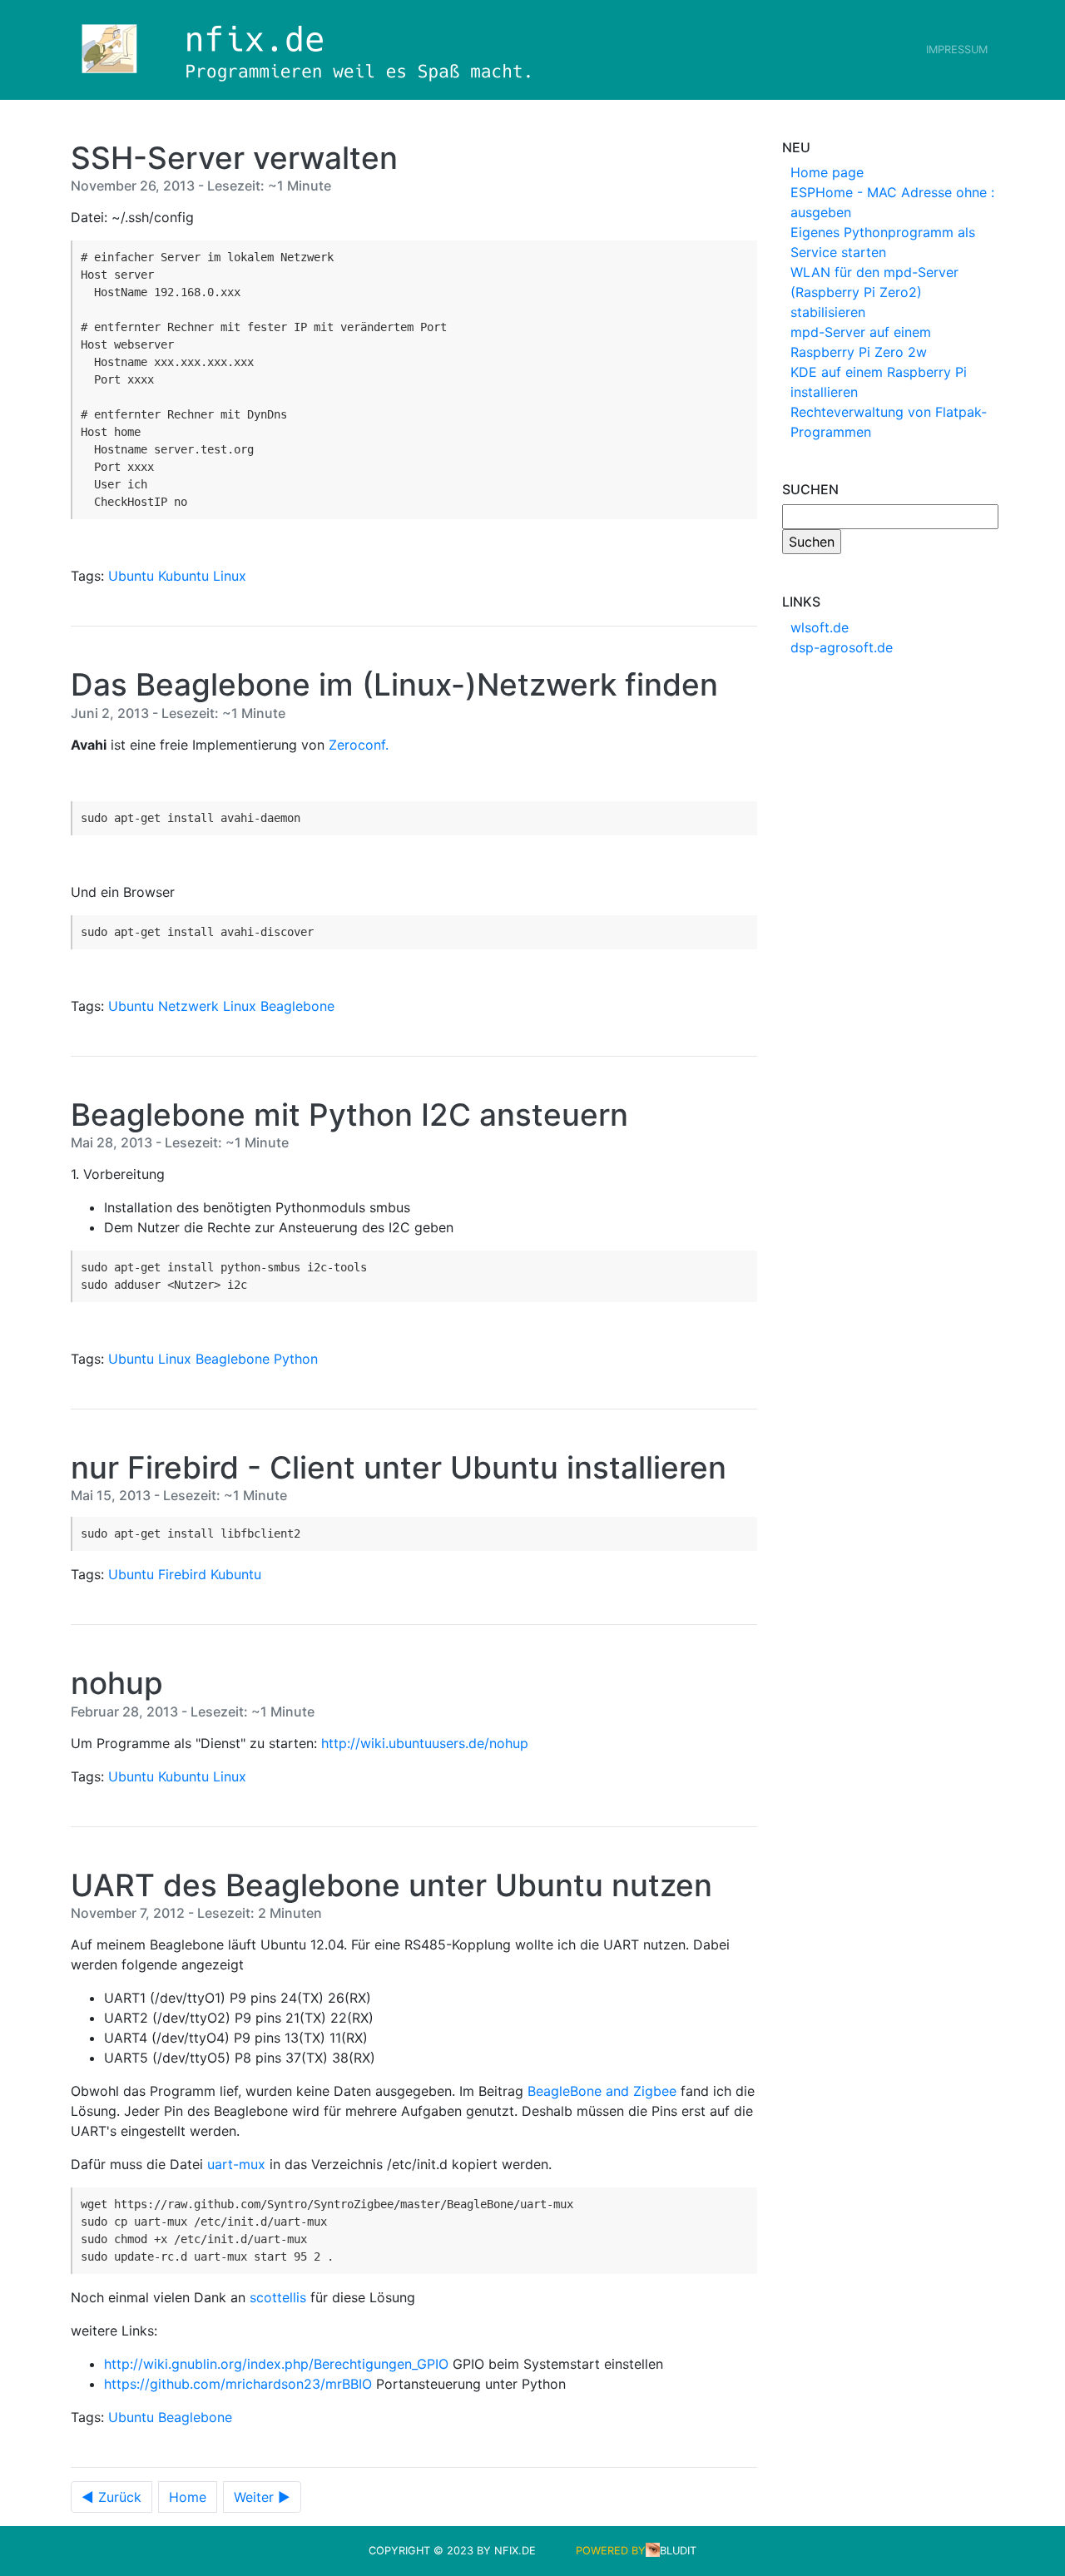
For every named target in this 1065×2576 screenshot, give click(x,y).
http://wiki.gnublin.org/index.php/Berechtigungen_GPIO (276, 2364)
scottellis (278, 2297)
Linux (230, 576)
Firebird (182, 1574)
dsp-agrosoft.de (842, 647)
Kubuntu (183, 576)
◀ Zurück (111, 2497)
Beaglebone (297, 1006)
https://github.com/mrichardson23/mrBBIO (238, 2384)
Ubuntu (131, 576)
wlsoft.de (820, 627)
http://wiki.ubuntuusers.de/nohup (425, 1743)
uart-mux (236, 2164)
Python (296, 1359)
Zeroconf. (359, 745)
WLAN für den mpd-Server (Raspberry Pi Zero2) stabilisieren (874, 292)
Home (188, 2497)
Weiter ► (262, 2497)
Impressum (957, 50)
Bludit (678, 2551)
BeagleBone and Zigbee (602, 2091)
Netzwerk (188, 1006)
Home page (827, 172)
